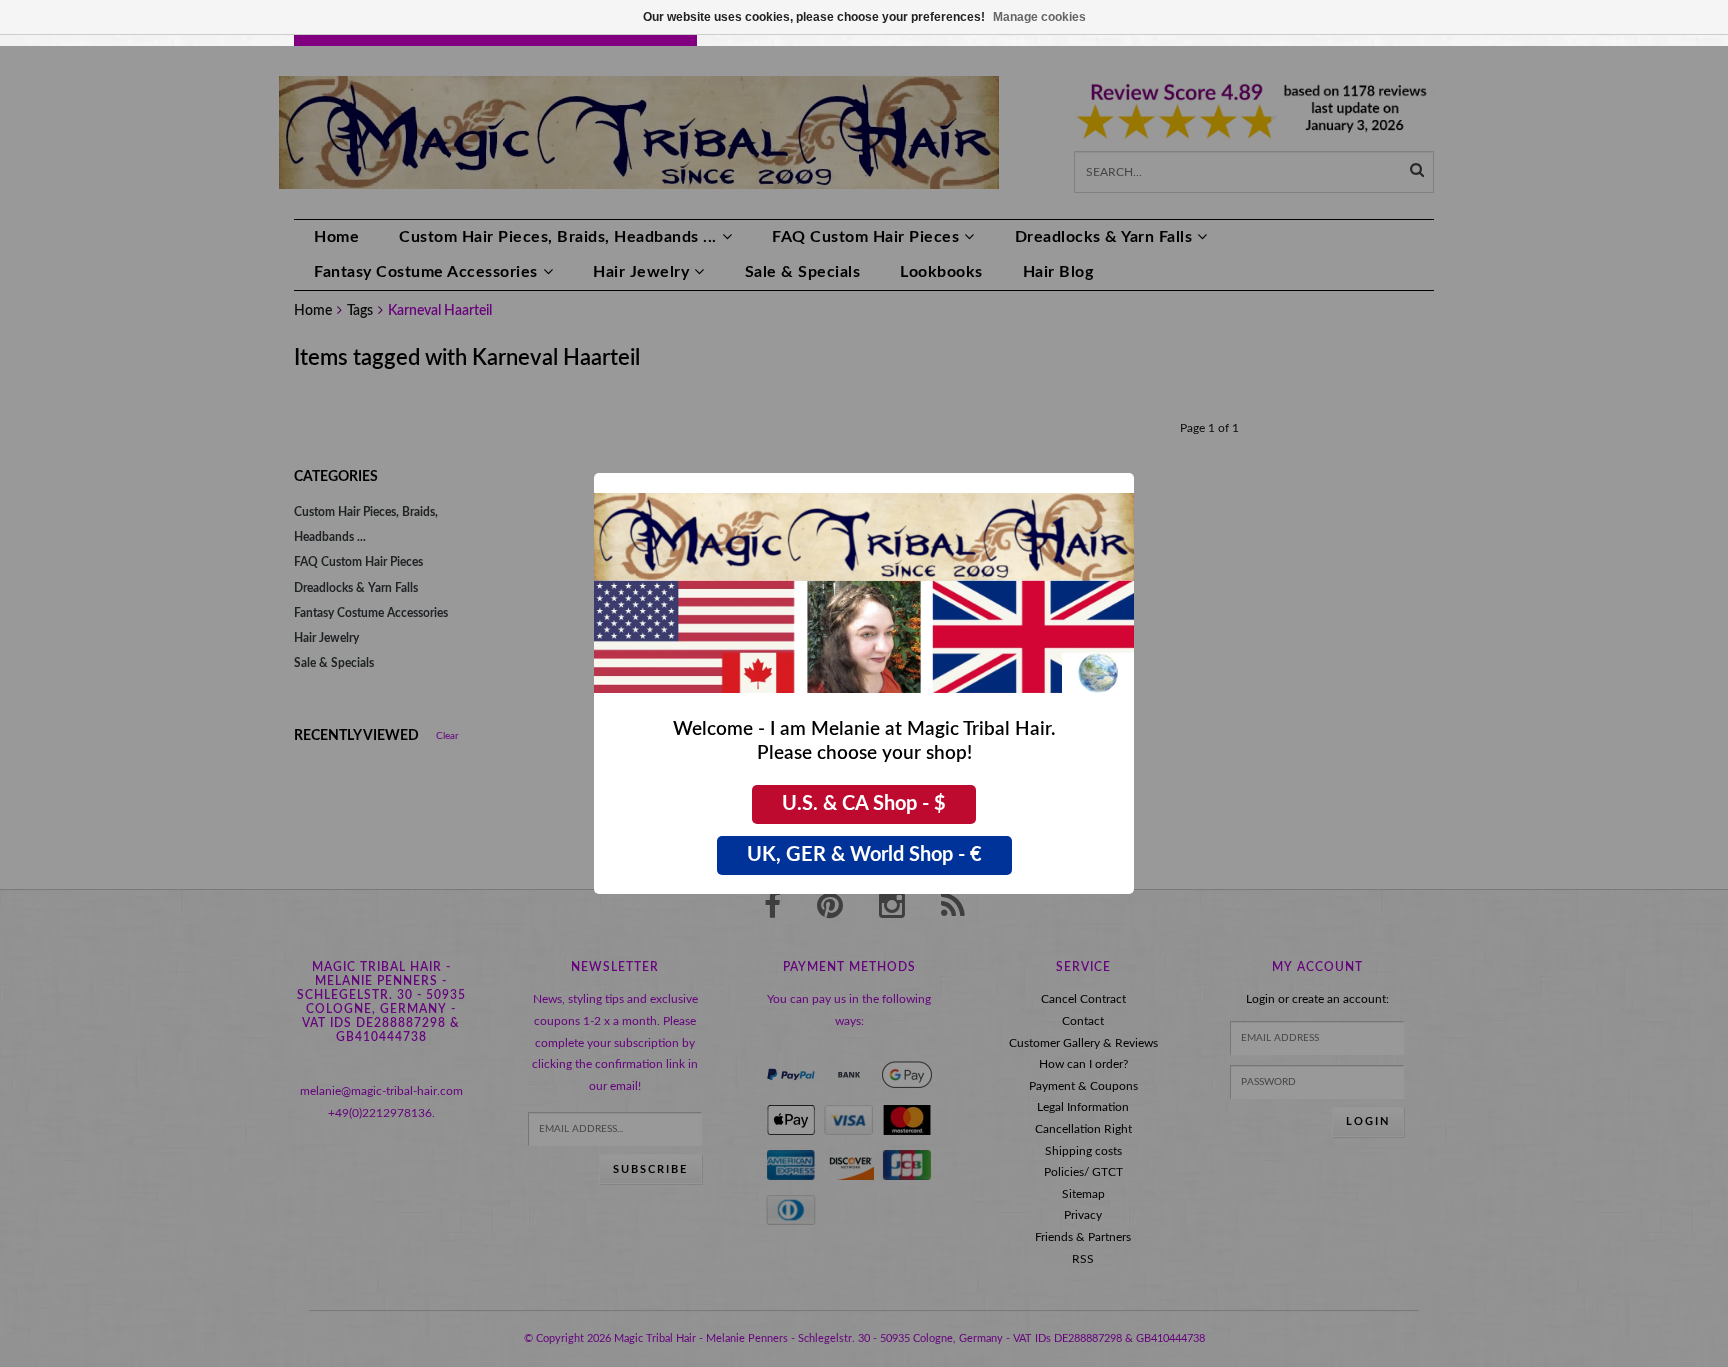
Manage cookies (1039, 17)
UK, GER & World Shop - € (864, 855)
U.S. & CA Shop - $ (864, 804)
